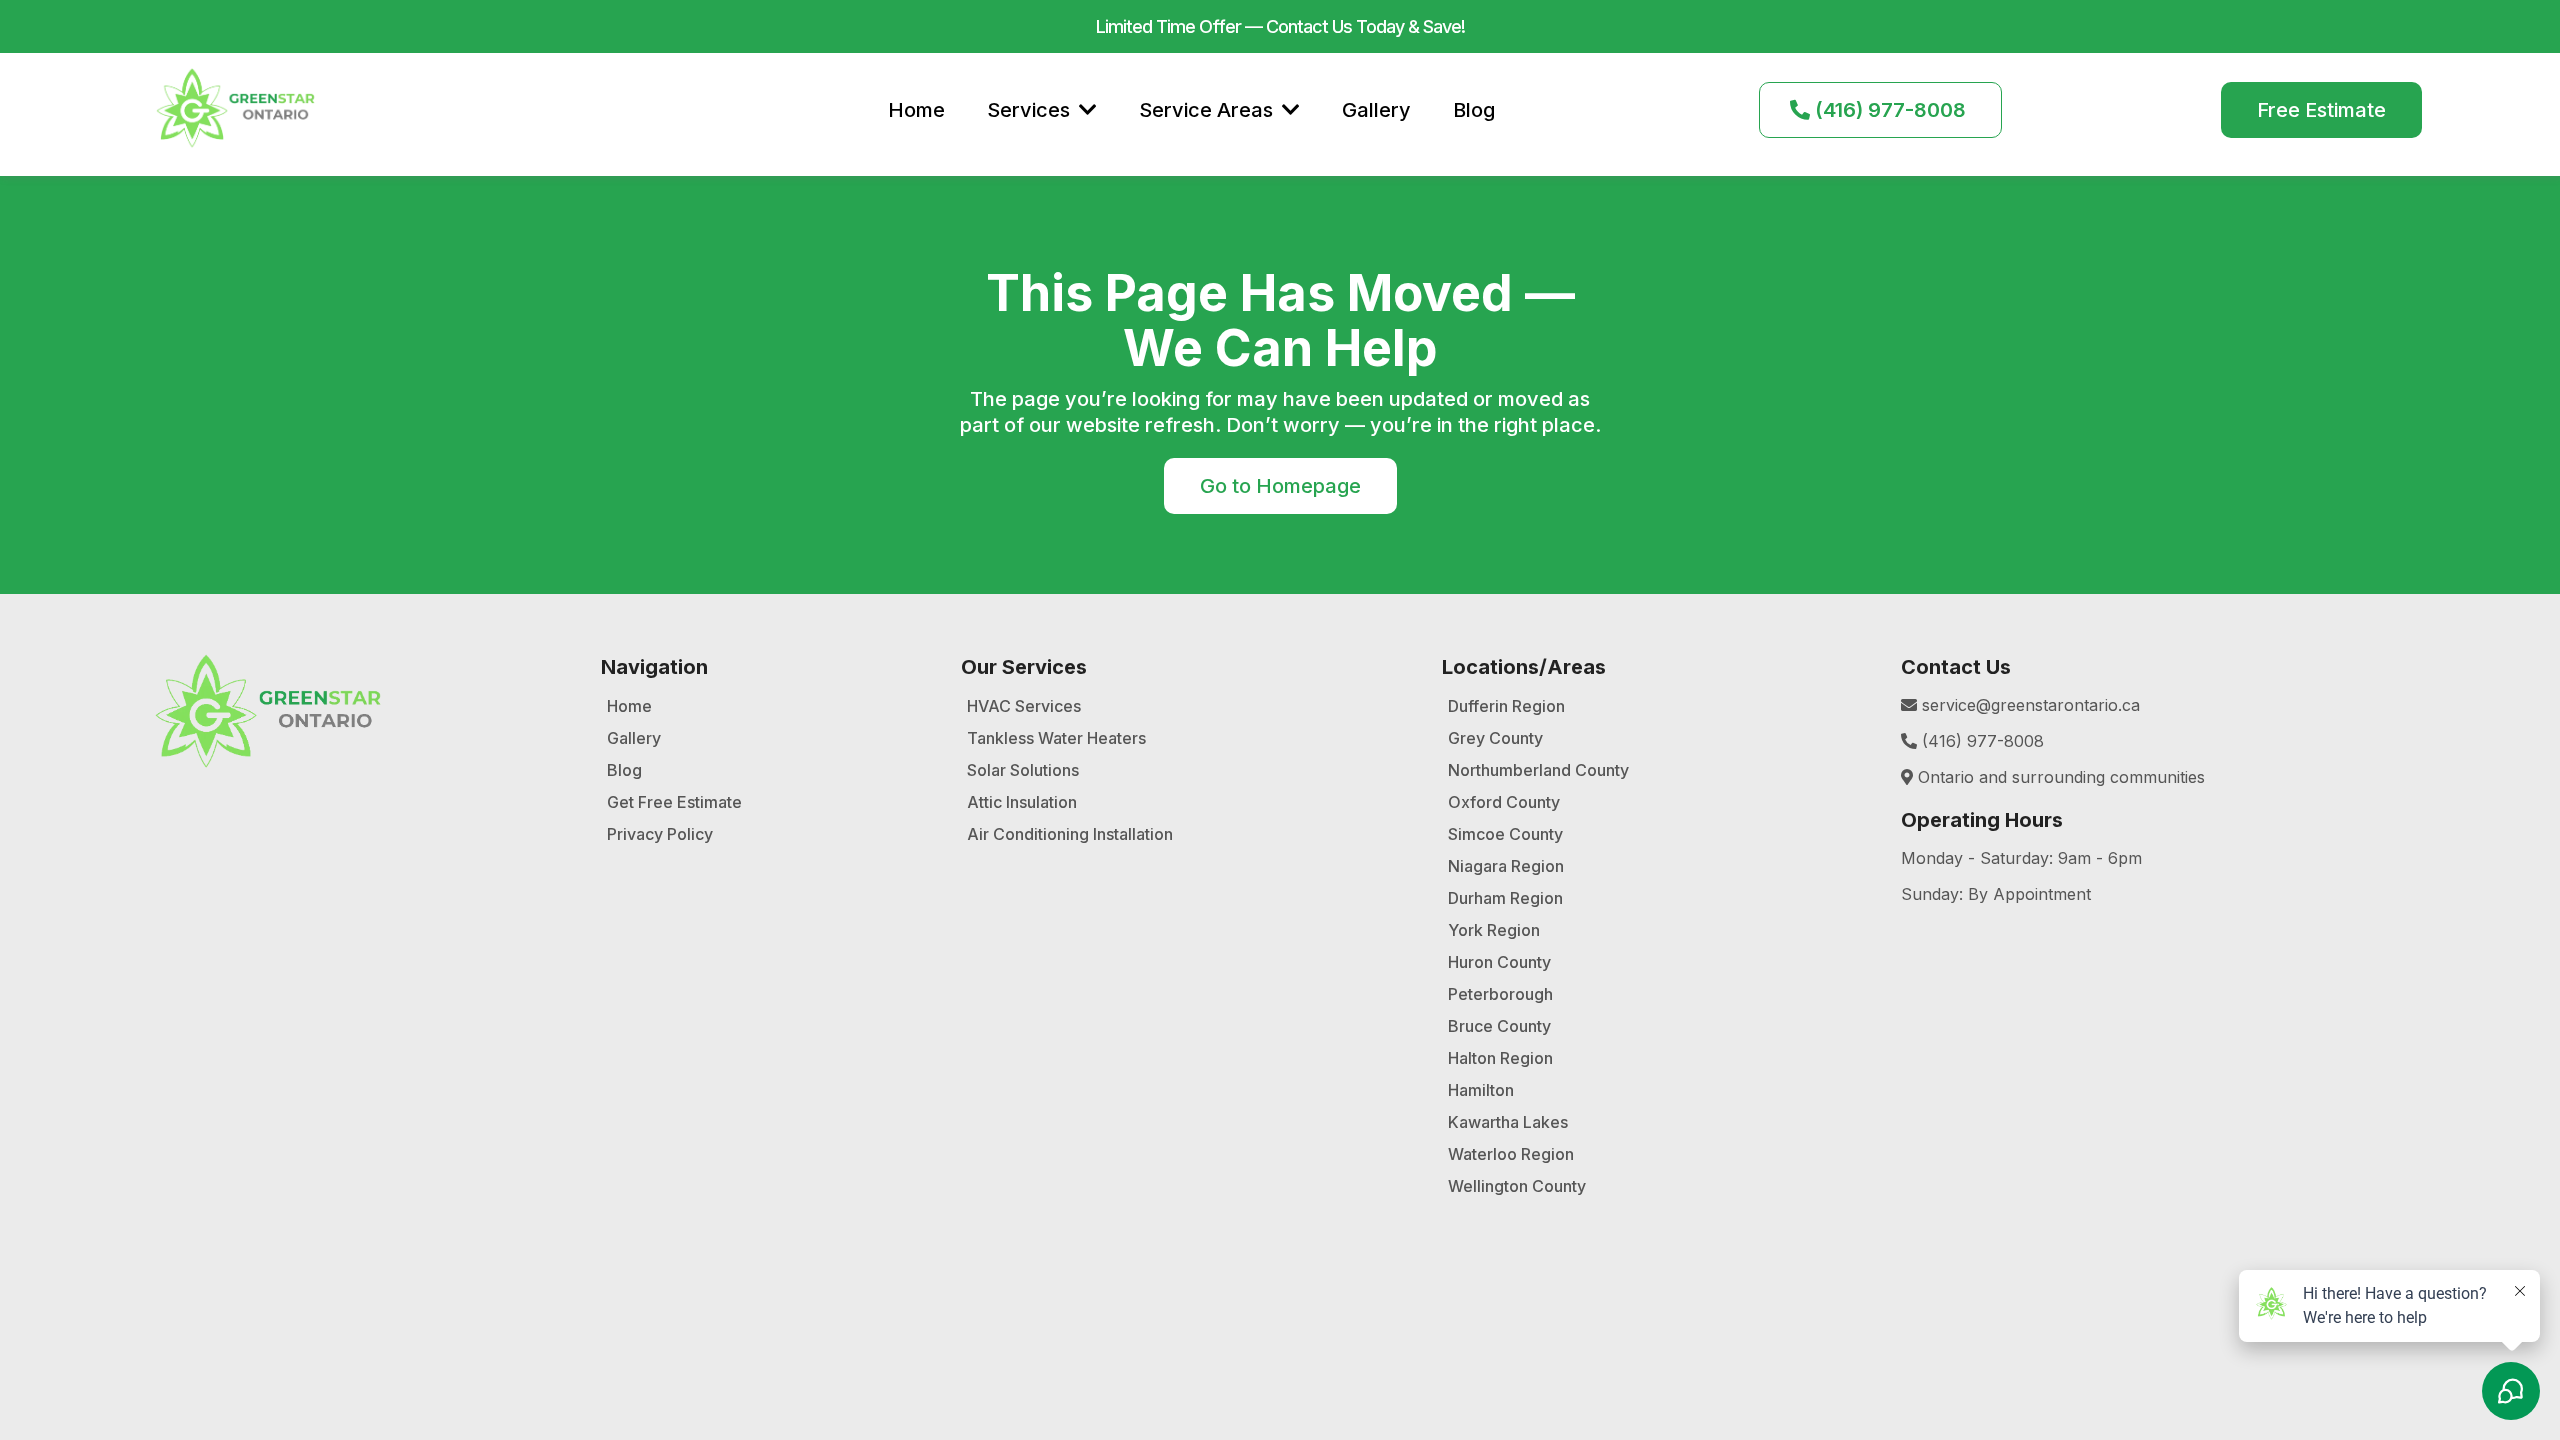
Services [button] (1031, 110)
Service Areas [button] (1208, 110)
